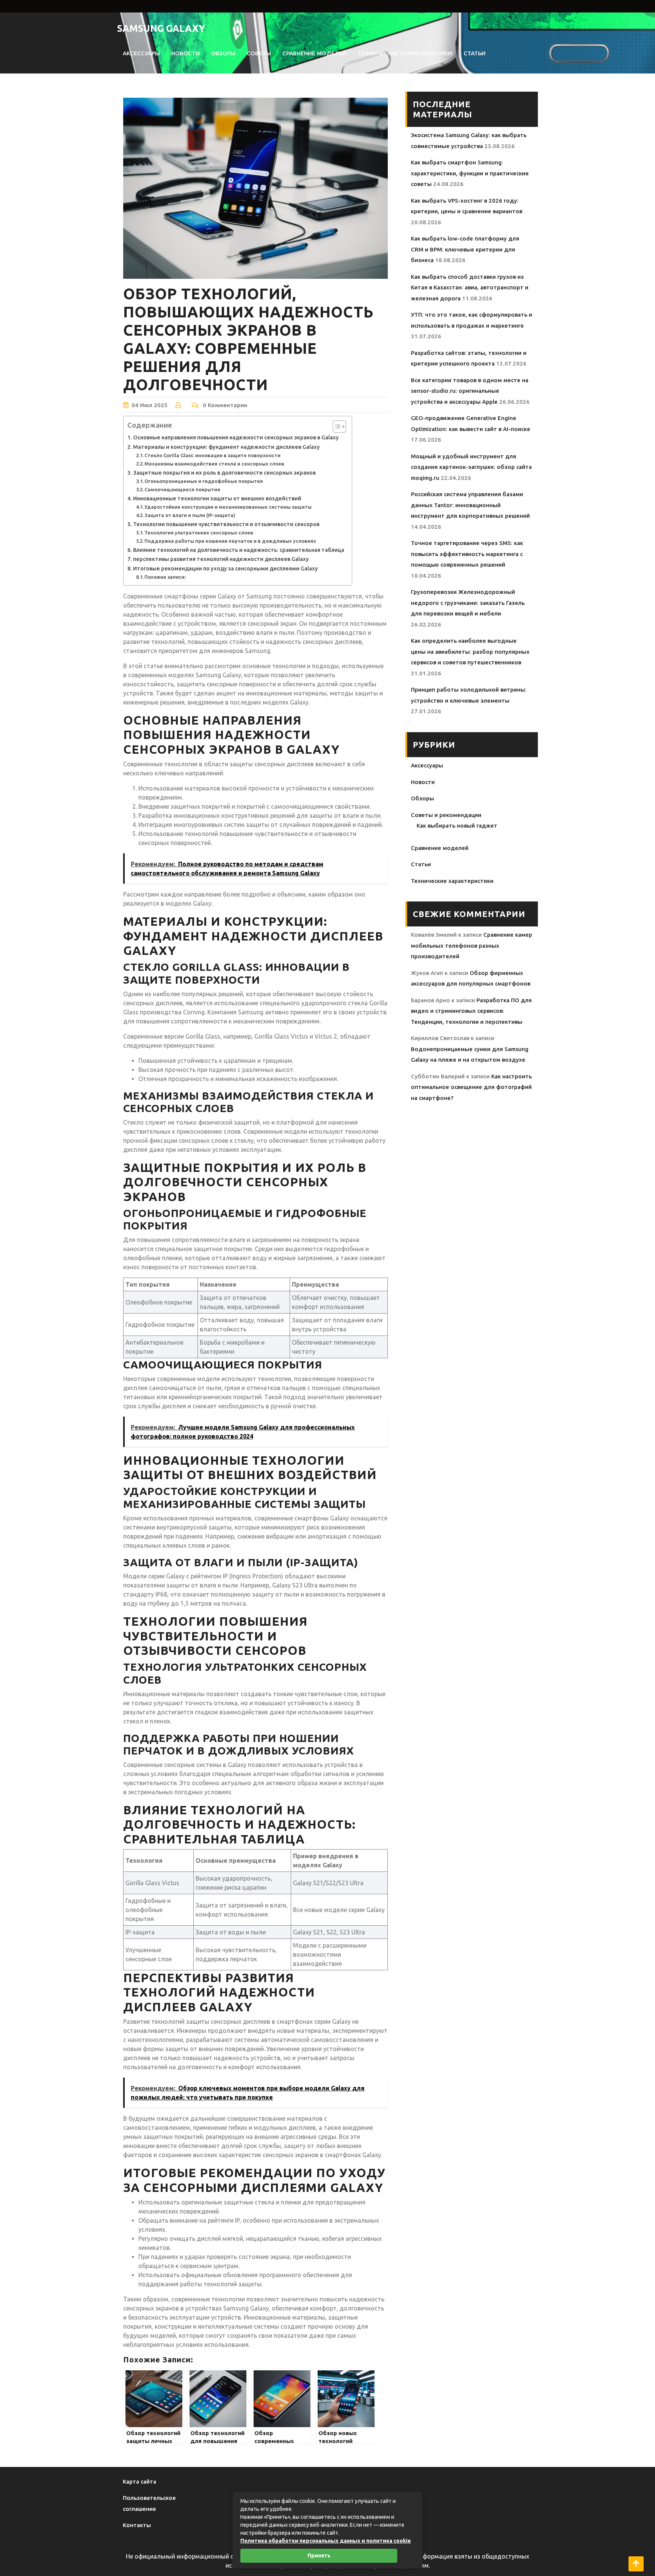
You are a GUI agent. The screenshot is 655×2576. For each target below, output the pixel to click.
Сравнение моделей (314, 53)
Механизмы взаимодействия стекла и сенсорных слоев (214, 464)
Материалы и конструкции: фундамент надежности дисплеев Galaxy (226, 447)
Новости (186, 53)
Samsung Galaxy (161, 28)
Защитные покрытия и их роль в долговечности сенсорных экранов (224, 473)
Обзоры (223, 53)
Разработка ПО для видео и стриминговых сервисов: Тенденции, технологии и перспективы (471, 1011)
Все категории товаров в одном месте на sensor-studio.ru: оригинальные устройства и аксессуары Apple (470, 391)
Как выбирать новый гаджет (457, 826)
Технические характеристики (405, 53)
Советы (259, 53)
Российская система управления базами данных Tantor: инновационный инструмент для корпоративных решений (470, 505)
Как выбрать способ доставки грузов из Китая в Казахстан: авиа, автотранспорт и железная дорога (470, 287)
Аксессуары (141, 53)
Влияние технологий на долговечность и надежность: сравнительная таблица (239, 550)
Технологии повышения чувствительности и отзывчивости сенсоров (226, 524)
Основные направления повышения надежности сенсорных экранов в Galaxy (236, 437)
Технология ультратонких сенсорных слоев (199, 533)
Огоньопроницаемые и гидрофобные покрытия (204, 481)
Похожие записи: (165, 577)
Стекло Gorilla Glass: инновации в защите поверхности (212, 455)
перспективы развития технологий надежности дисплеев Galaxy (221, 559)
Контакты (137, 2525)
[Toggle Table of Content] (336, 426)
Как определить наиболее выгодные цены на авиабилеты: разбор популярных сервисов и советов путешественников (470, 651)
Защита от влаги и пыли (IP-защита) (190, 515)
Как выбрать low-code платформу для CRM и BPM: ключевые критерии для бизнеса (465, 249)
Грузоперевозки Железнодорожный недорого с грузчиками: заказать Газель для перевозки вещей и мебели (468, 603)
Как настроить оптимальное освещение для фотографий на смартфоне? (471, 1087)
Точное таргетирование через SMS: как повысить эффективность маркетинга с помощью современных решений (467, 554)
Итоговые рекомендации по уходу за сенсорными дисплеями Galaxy (226, 569)
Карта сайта (139, 2481)
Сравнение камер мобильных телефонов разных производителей (472, 945)
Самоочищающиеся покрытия (182, 489)
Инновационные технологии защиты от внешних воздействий (217, 498)
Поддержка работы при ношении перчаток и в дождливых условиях (230, 541)
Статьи (475, 53)
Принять (319, 2556)
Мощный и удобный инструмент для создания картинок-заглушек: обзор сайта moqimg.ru (471, 467)
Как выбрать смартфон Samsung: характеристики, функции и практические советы (470, 173)
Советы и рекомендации (446, 815)
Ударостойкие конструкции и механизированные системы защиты (228, 507)
